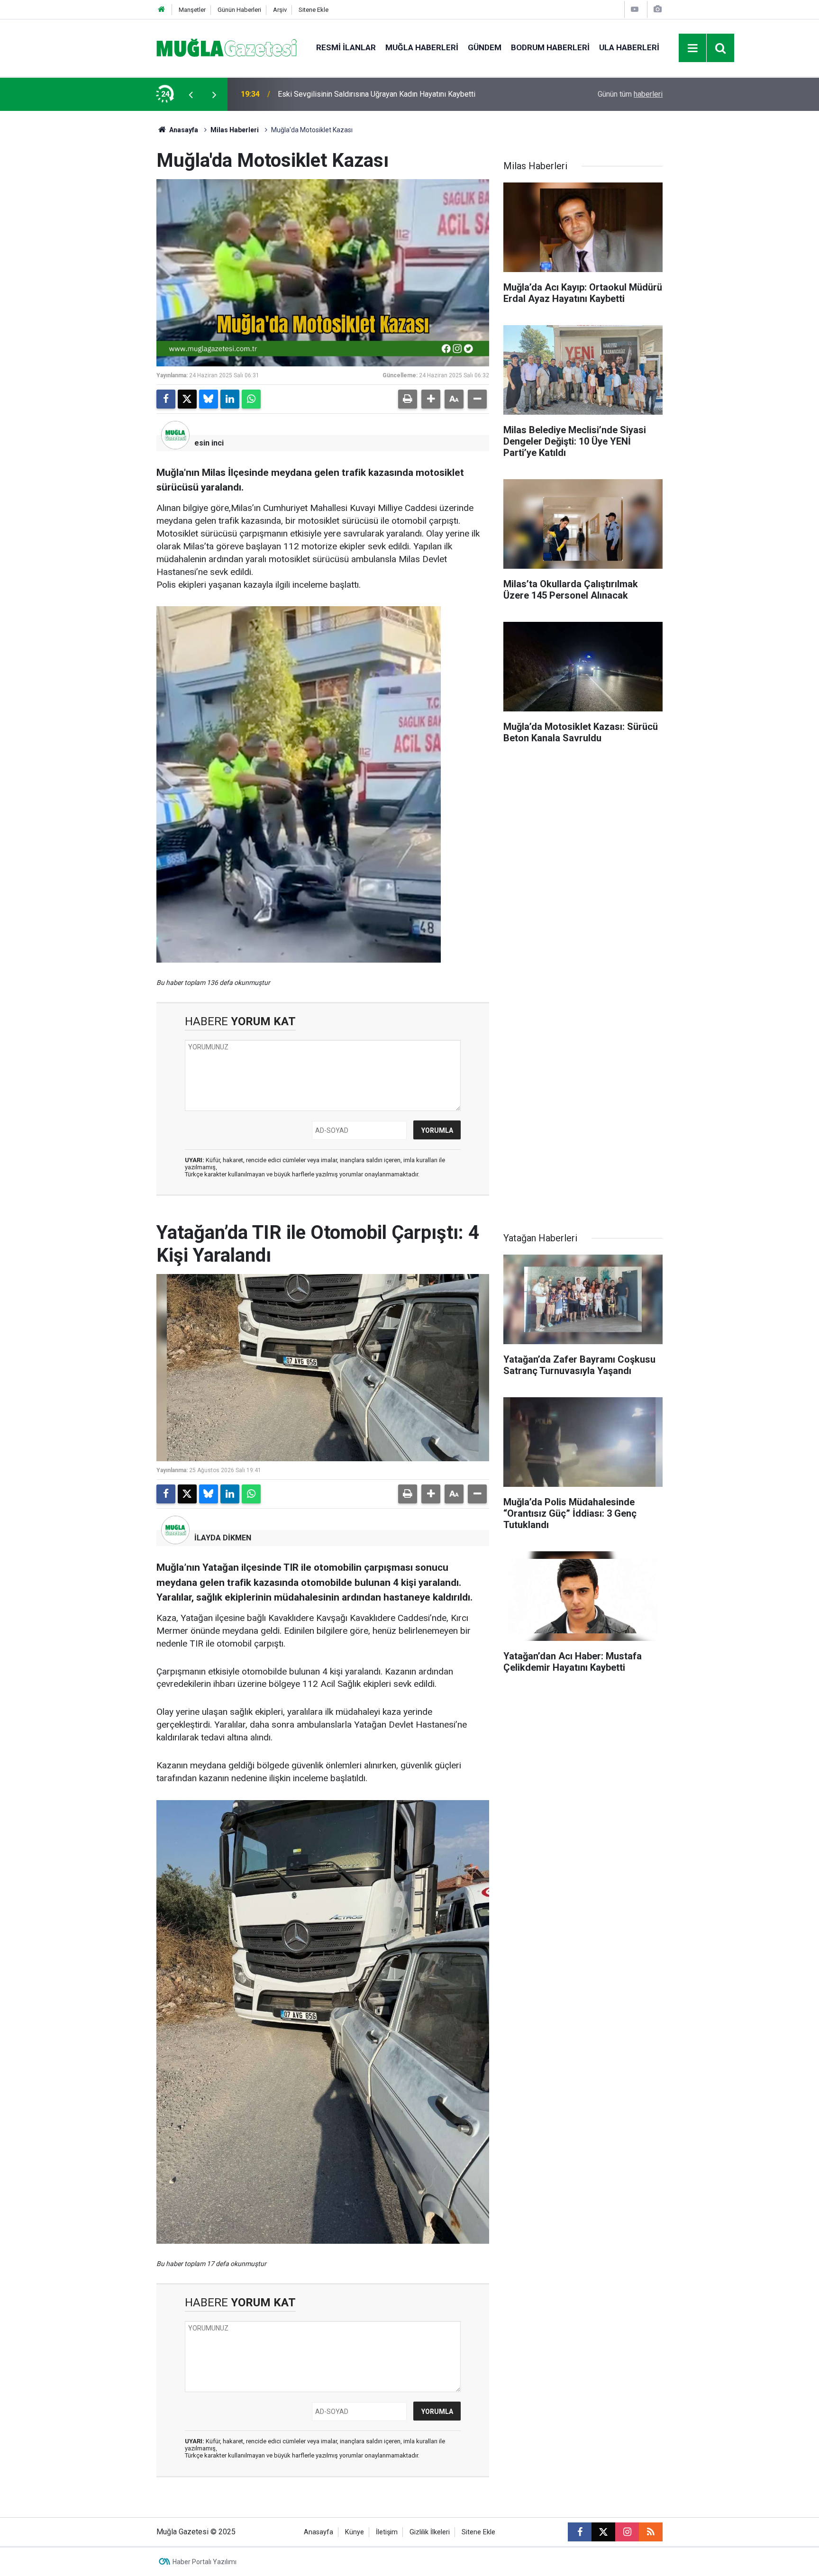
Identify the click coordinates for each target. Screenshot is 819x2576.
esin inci (209, 443)
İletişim (387, 2532)
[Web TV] (635, 9)
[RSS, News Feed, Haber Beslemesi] (651, 2532)
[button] (431, 399)
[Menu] (693, 48)
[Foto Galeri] (657, 9)
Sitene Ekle (314, 10)
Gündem (485, 47)
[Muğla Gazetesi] (227, 47)
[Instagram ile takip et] (627, 2532)
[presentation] (191, 94)
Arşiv (280, 10)
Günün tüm (630, 94)
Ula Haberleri (629, 47)
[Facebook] (166, 399)
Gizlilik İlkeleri (430, 2532)
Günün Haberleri (239, 10)
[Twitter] (187, 399)
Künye (355, 2532)
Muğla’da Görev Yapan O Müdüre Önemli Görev (354, 94)
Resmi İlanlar (346, 47)
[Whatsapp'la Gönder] (251, 399)
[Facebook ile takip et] (580, 2532)
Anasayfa (183, 130)
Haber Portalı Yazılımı (205, 2562)
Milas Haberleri (235, 130)
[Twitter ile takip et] (603, 2532)
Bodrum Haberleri (550, 47)
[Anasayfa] (162, 10)
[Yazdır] (408, 399)
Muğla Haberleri (422, 47)
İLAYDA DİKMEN (223, 1538)
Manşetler (192, 10)
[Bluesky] (209, 399)
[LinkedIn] (230, 399)
